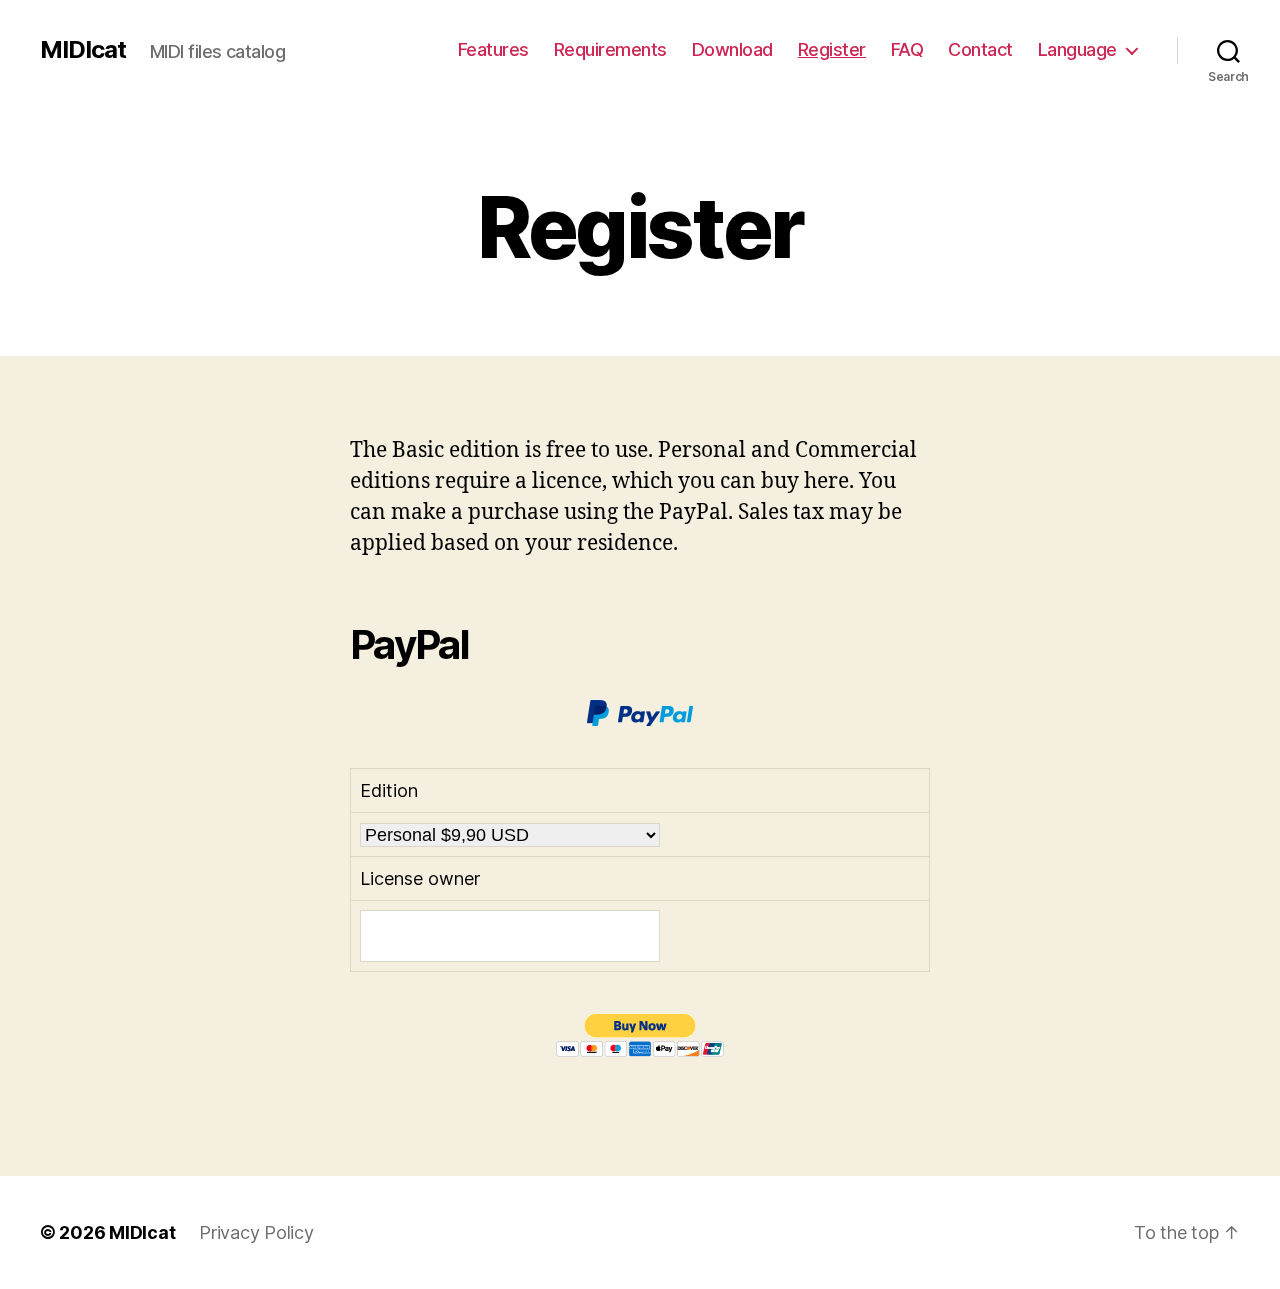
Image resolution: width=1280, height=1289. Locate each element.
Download (732, 49)
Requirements (610, 49)
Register (832, 49)
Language (1077, 49)
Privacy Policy (256, 1232)
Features (493, 49)
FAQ (907, 49)
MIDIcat (83, 50)
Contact (980, 49)
